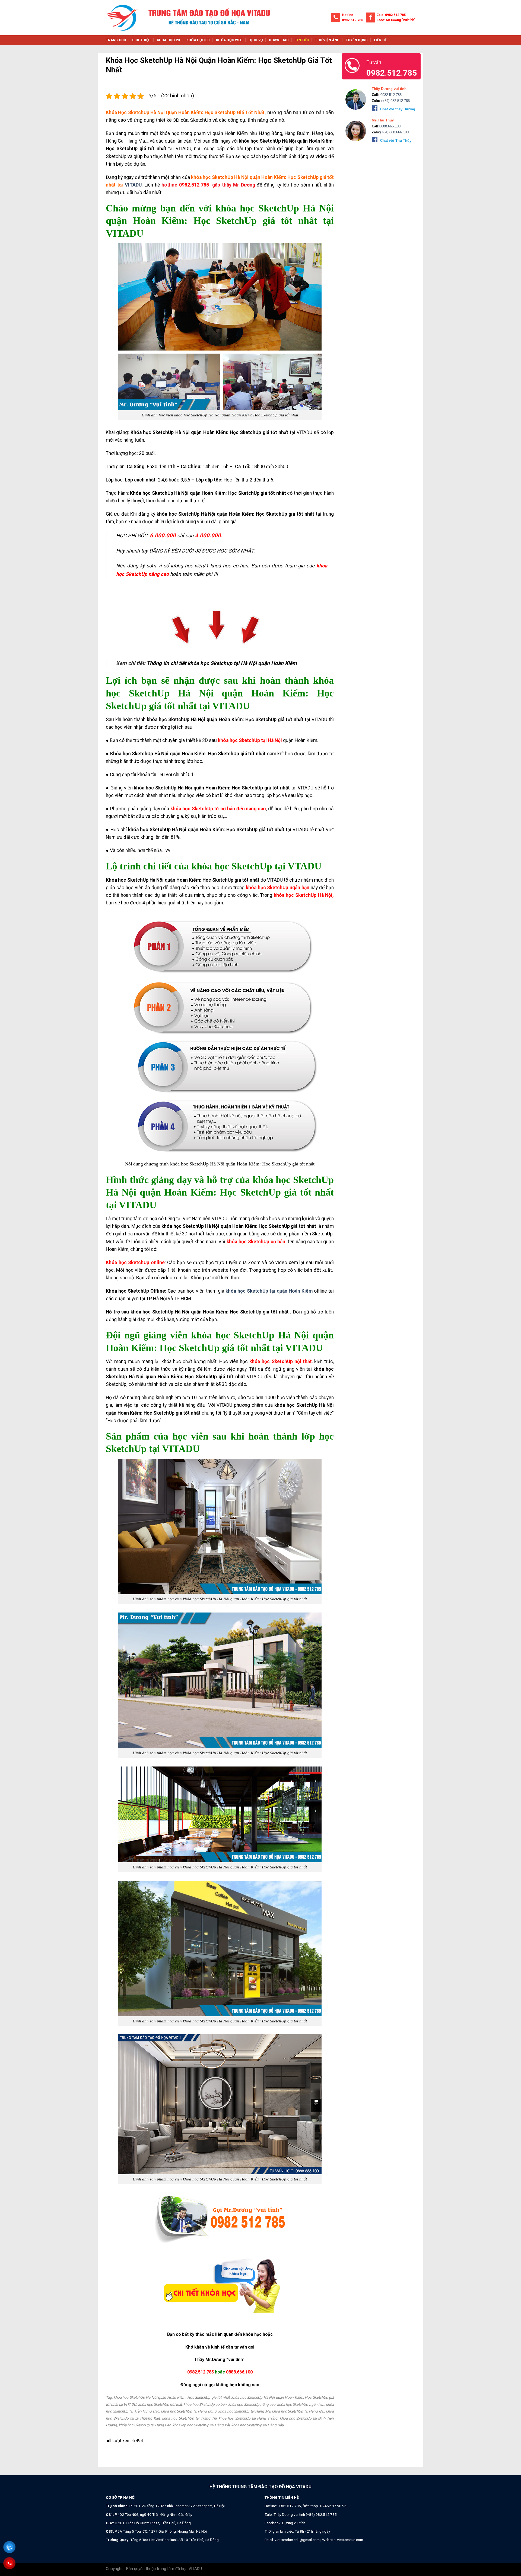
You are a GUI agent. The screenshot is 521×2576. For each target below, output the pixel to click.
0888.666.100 (239, 2372)
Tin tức (302, 40)
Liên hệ (380, 40)
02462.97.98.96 (333, 2506)
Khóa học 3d (198, 40)
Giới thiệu (142, 40)
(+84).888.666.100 (394, 132)
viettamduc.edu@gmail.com (297, 2540)
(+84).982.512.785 (395, 101)
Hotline (348, 15)
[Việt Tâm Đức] (122, 18)
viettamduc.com (350, 2540)
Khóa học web (229, 40)
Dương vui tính (294, 2523)
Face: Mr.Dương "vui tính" (396, 20)
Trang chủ (116, 40)
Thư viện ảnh (327, 40)
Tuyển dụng (357, 40)
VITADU (132, 185)
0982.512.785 (352, 20)
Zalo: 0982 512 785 (391, 15)
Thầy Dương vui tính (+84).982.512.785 (305, 2514)
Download (279, 40)
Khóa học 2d (169, 40)
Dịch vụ (256, 40)
